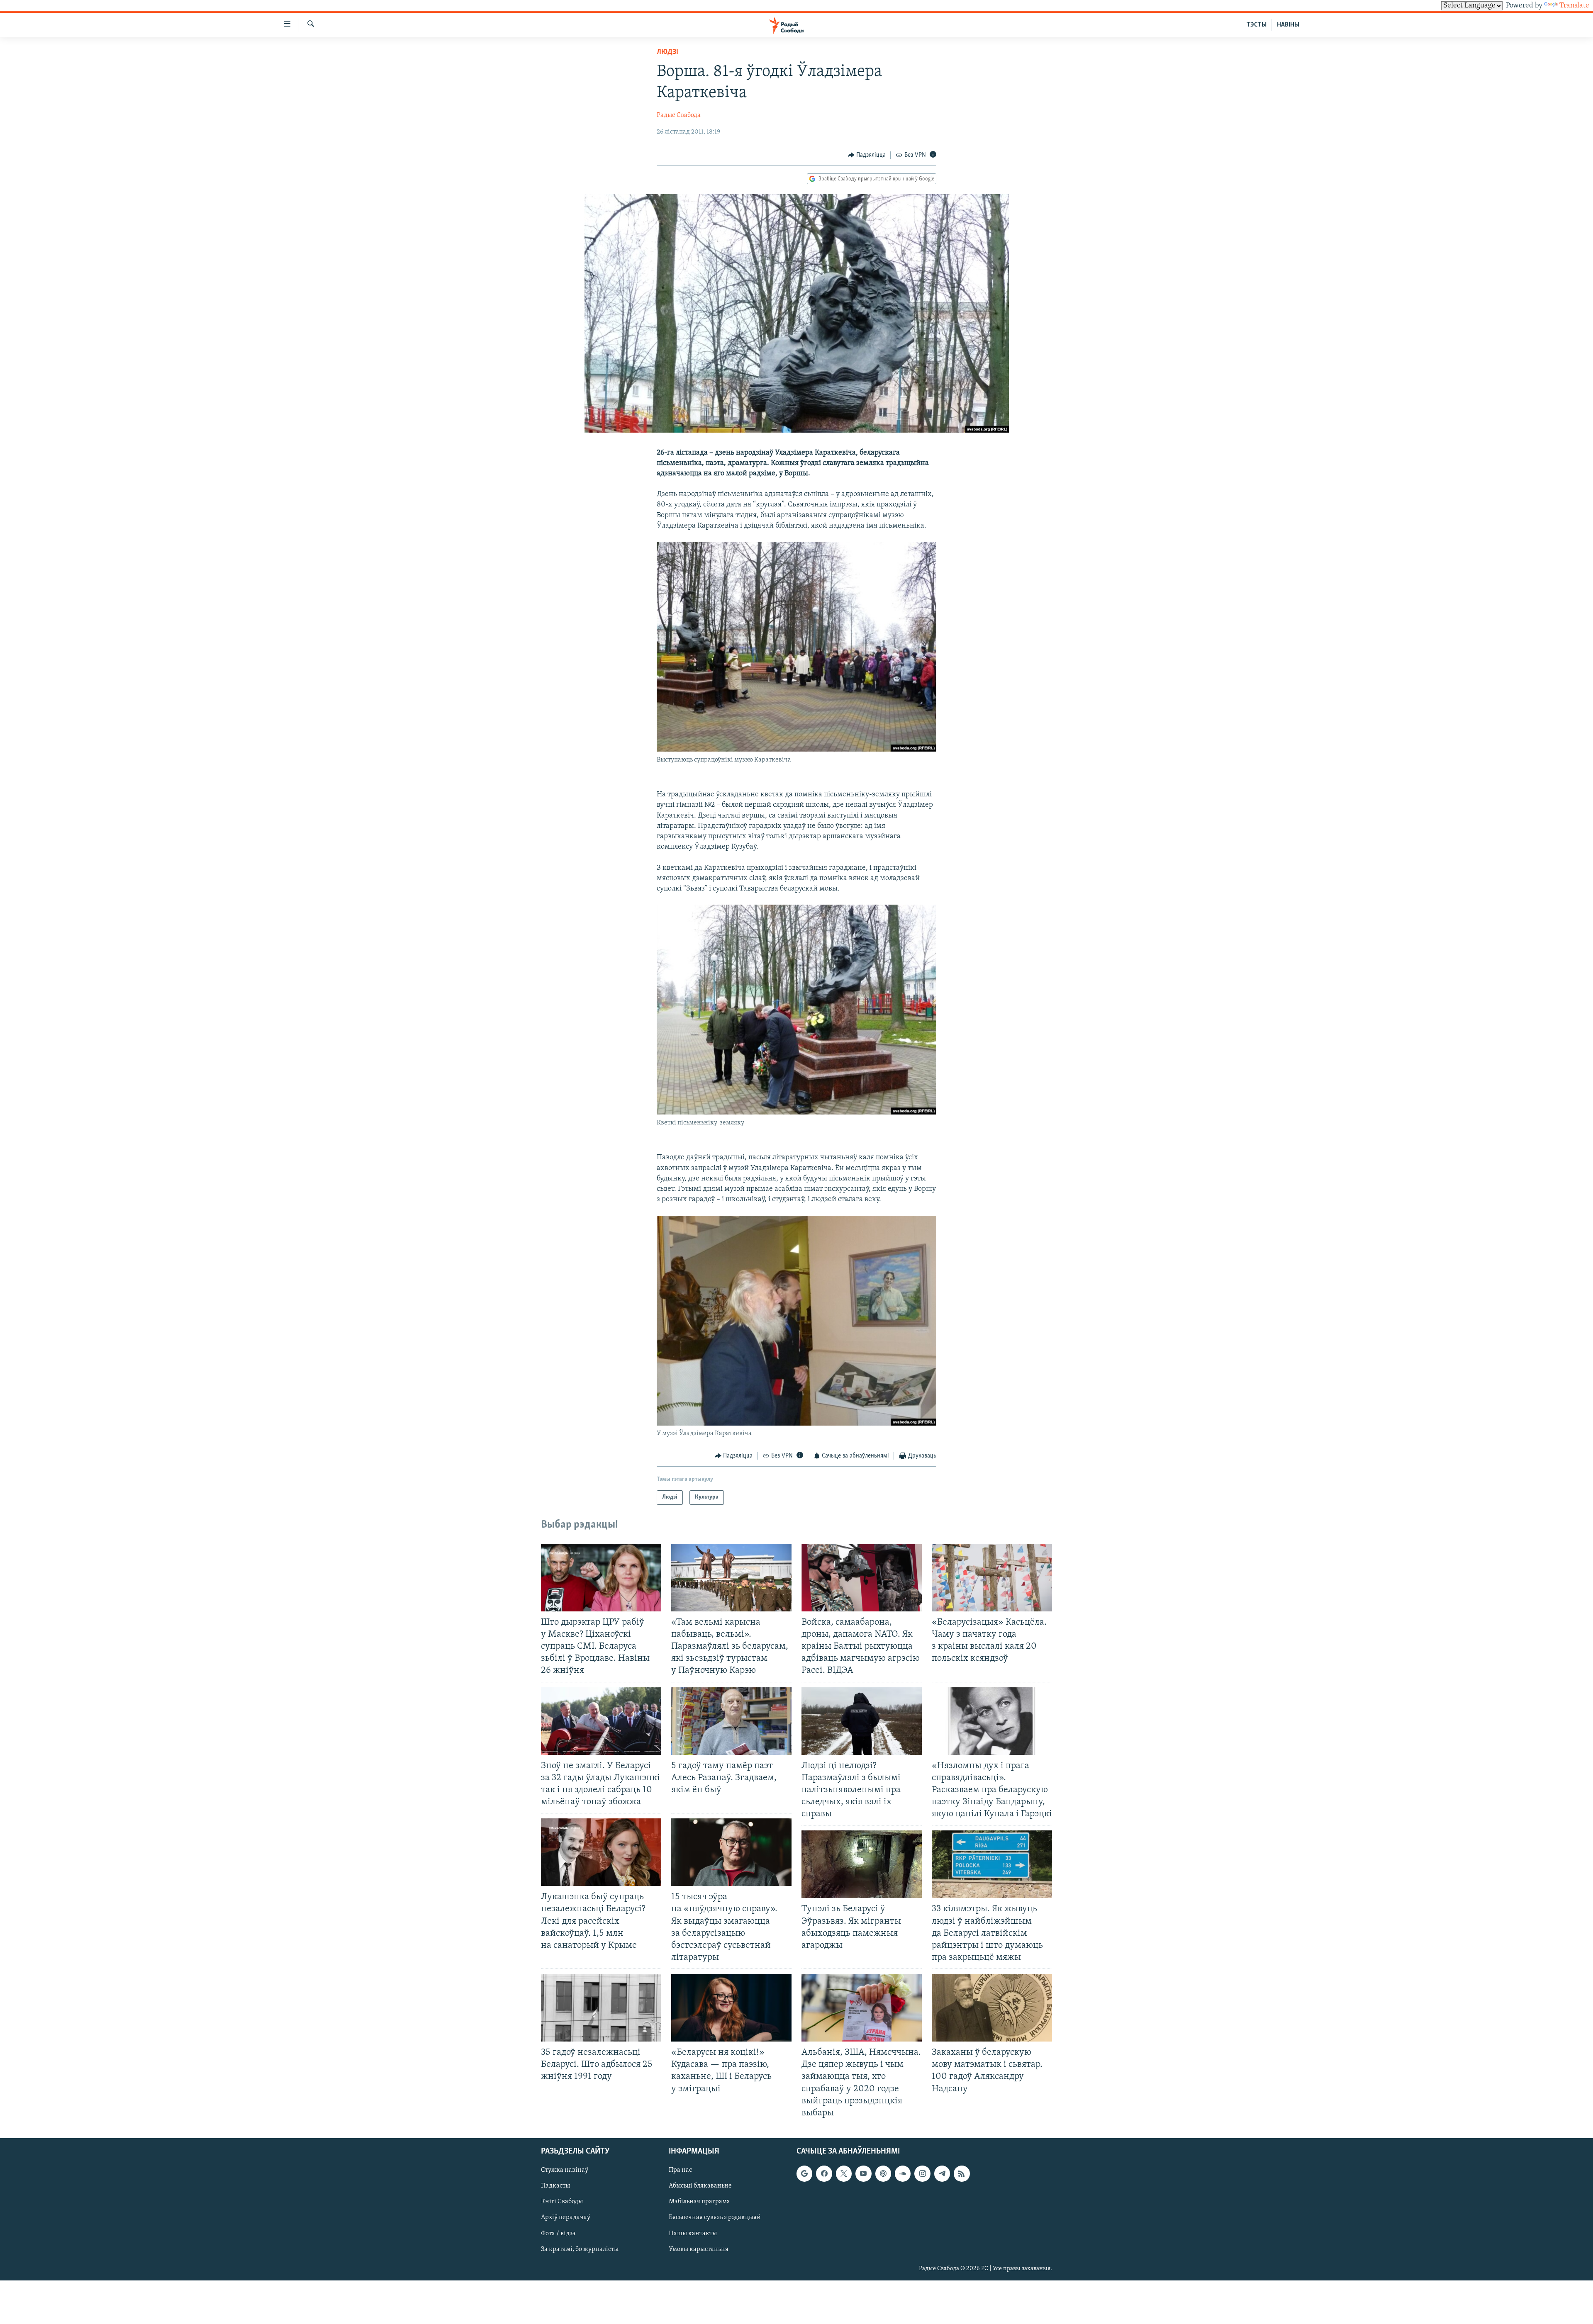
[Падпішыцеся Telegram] (942, 2173)
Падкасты (555, 2186)
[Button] (867, 155)
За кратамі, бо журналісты (580, 2249)
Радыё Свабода (679, 115)
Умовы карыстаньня (699, 2249)
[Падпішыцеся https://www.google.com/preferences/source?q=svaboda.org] (804, 2173)
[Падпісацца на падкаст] (883, 2173)
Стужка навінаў (565, 2170)
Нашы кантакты (693, 2233)
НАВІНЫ (1288, 25)
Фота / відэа (558, 2233)
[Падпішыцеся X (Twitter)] (844, 2173)
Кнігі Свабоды (562, 2202)
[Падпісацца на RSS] (962, 2173)
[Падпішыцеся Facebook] (824, 2173)
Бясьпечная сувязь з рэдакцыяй (715, 2217)
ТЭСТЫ (1257, 25)
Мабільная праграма (699, 2202)
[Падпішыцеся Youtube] (863, 2173)
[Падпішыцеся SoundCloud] (903, 2173)
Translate (1574, 6)
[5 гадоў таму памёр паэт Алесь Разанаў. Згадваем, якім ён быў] (731, 1721)
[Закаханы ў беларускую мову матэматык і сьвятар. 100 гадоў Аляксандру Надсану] (992, 2008)
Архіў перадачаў (566, 2217)
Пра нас (680, 2170)
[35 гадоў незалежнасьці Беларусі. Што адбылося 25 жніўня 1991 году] (601, 2008)
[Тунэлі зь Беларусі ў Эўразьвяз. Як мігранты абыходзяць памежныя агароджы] (862, 1864)
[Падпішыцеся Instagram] (922, 2173)
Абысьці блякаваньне (700, 2186)
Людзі (667, 52)
